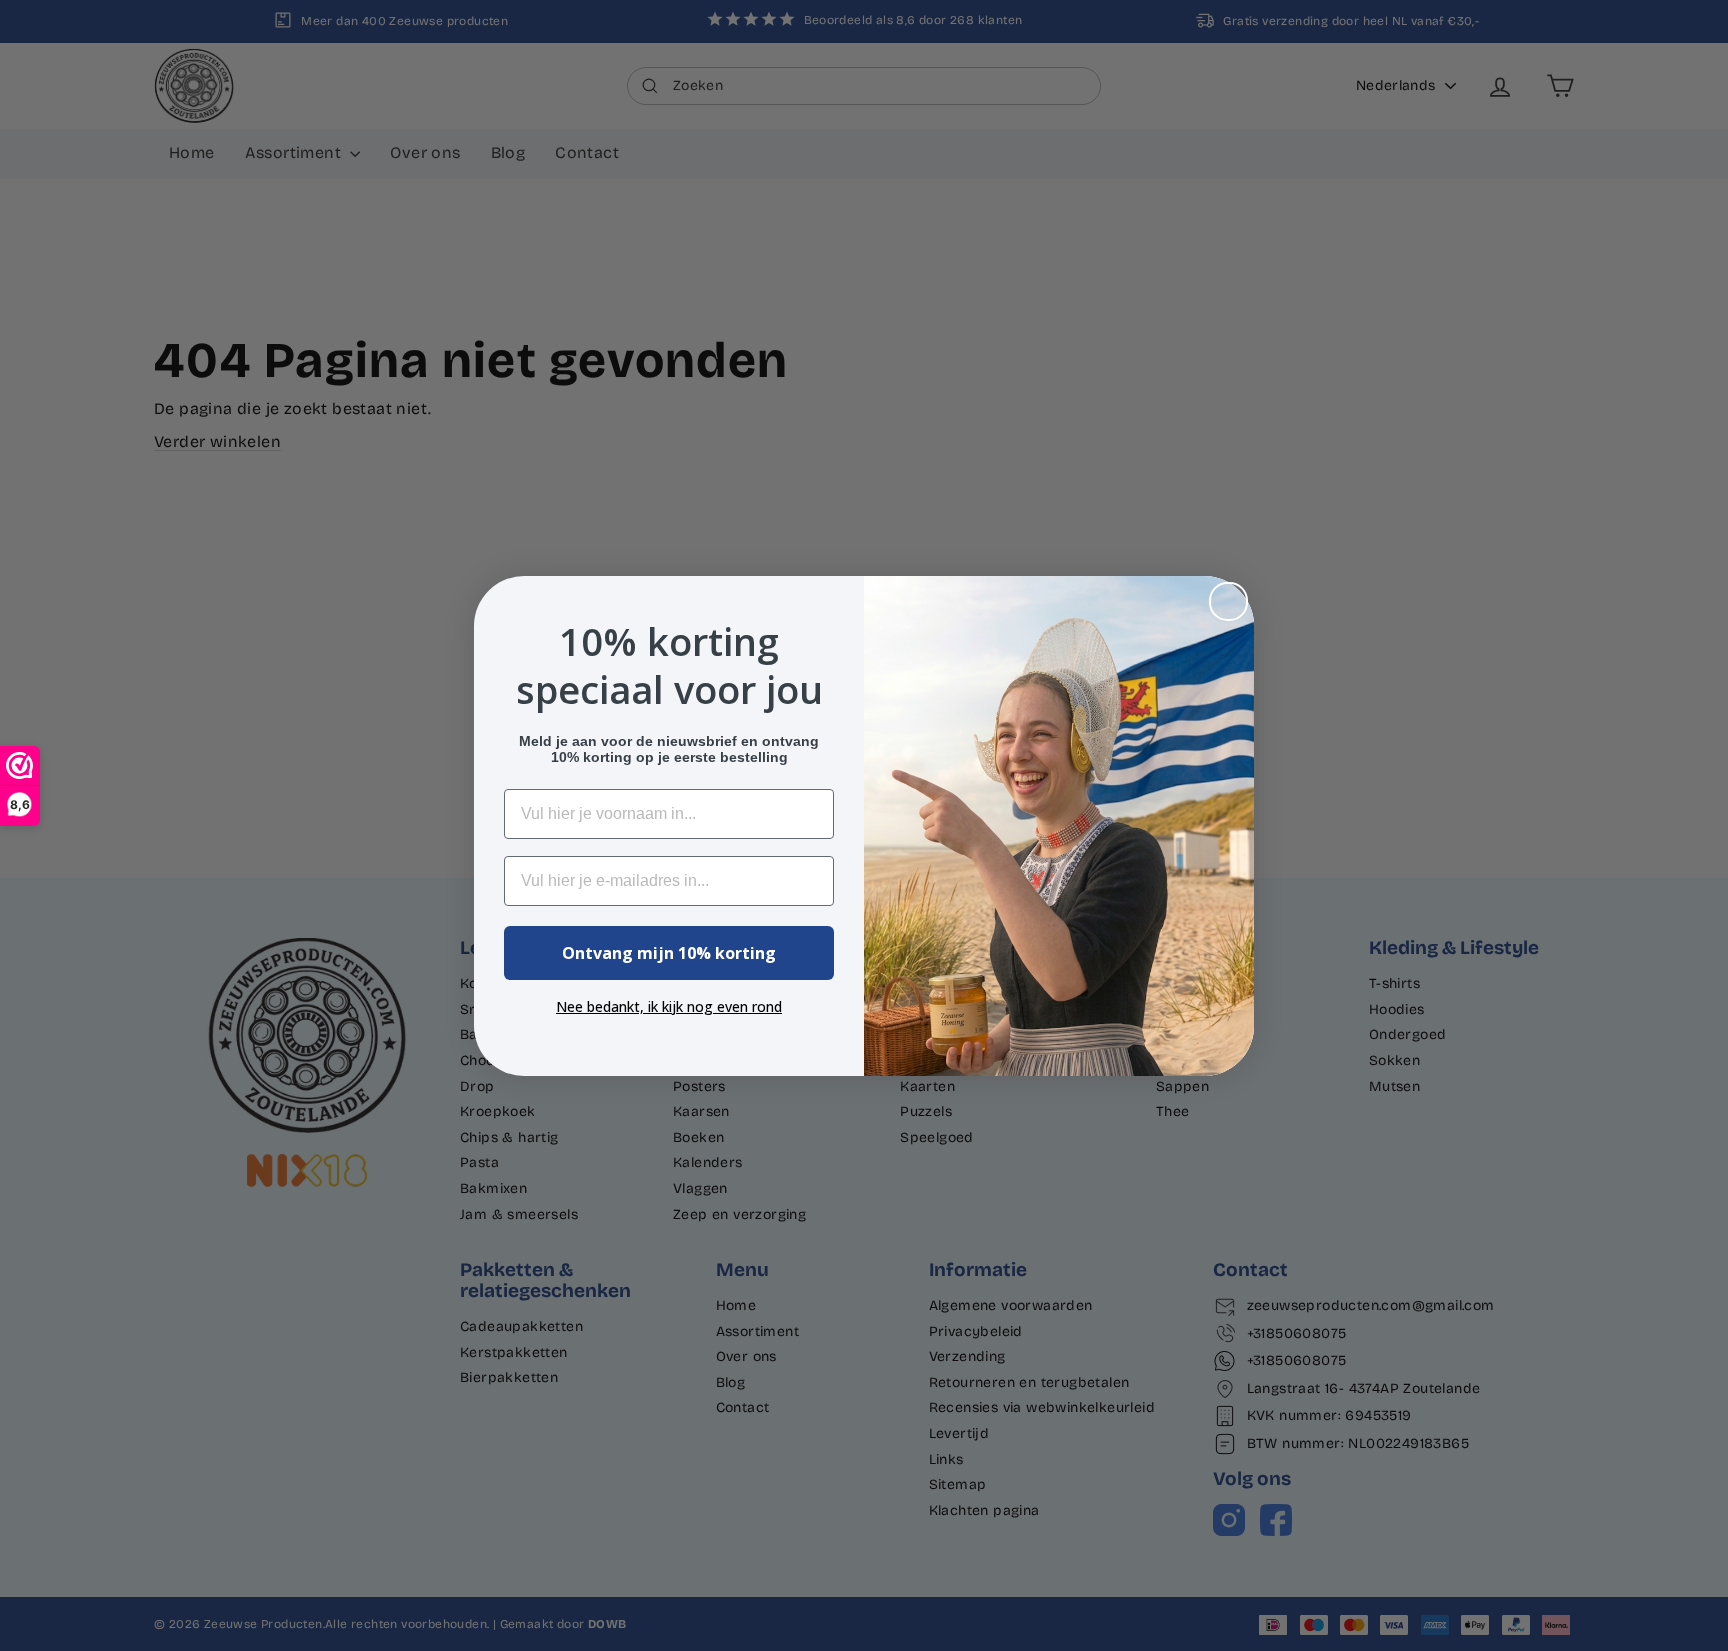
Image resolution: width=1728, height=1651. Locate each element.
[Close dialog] (1228, 601)
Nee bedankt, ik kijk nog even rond (669, 1006)
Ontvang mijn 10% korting (669, 953)
